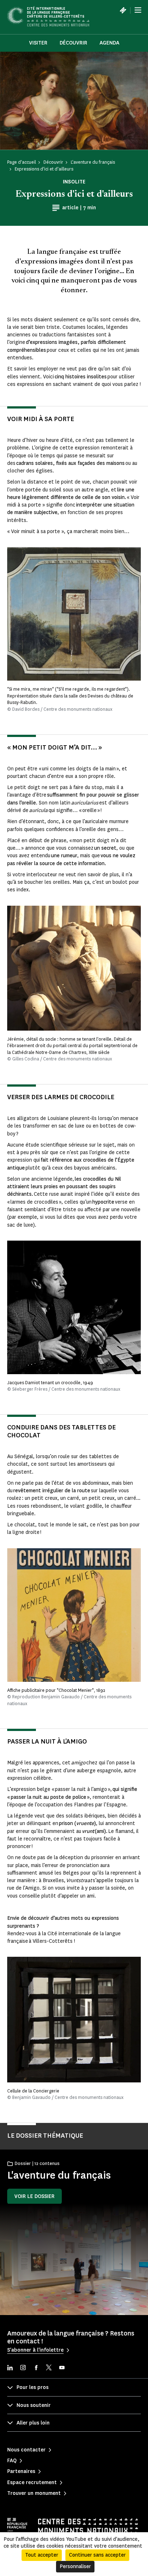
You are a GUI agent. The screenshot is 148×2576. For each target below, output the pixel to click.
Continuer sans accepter (97, 2555)
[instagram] (23, 2368)
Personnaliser (75, 2566)
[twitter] (49, 2368)
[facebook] (36, 2368)
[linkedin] (10, 2368)
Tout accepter (42, 2555)
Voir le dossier (34, 2196)
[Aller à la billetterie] (123, 10)
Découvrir (73, 43)
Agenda (109, 43)
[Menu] (138, 10)
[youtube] (62, 2368)
